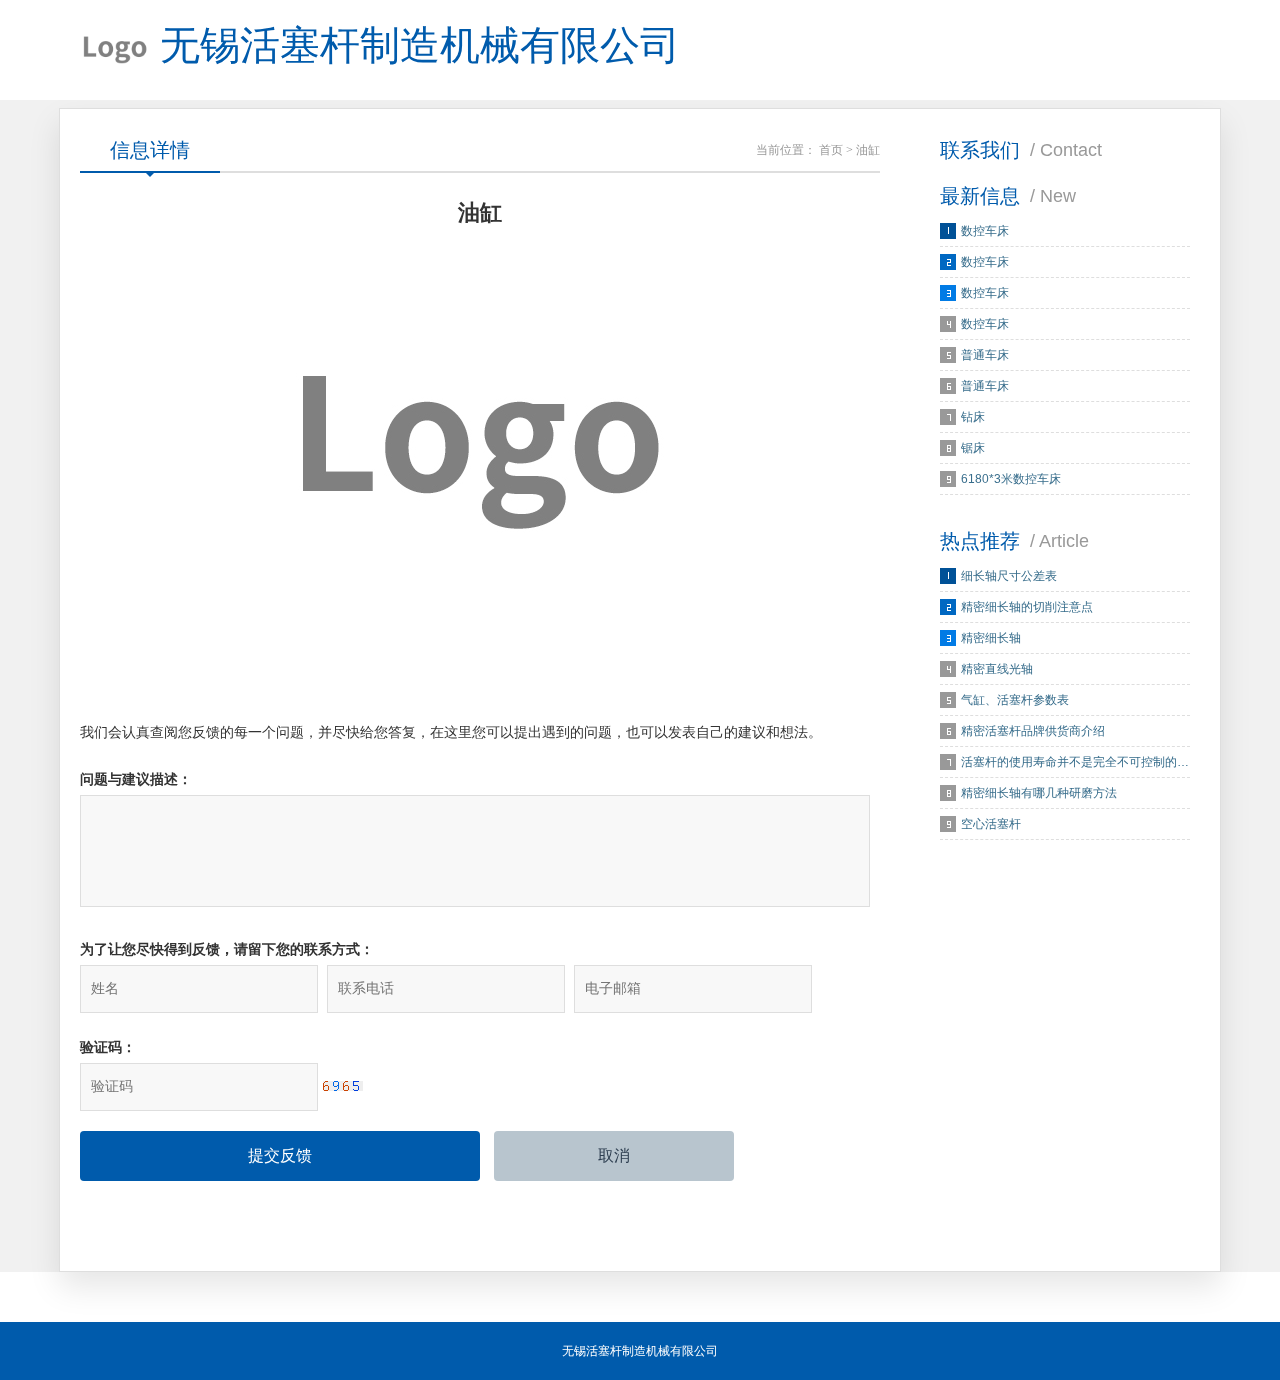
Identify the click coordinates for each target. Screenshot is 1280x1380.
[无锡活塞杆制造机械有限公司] (115, 50)
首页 (831, 150)
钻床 (973, 417)
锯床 (973, 448)
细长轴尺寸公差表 (1009, 576)
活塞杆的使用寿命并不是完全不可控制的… (1075, 762)
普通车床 (985, 355)
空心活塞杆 (991, 824)
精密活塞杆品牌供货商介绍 (1033, 731)
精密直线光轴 (997, 669)
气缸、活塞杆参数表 (1015, 700)
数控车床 (985, 231)
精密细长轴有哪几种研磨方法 (1039, 793)
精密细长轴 (991, 638)
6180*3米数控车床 (1011, 479)
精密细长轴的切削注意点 (1027, 607)
